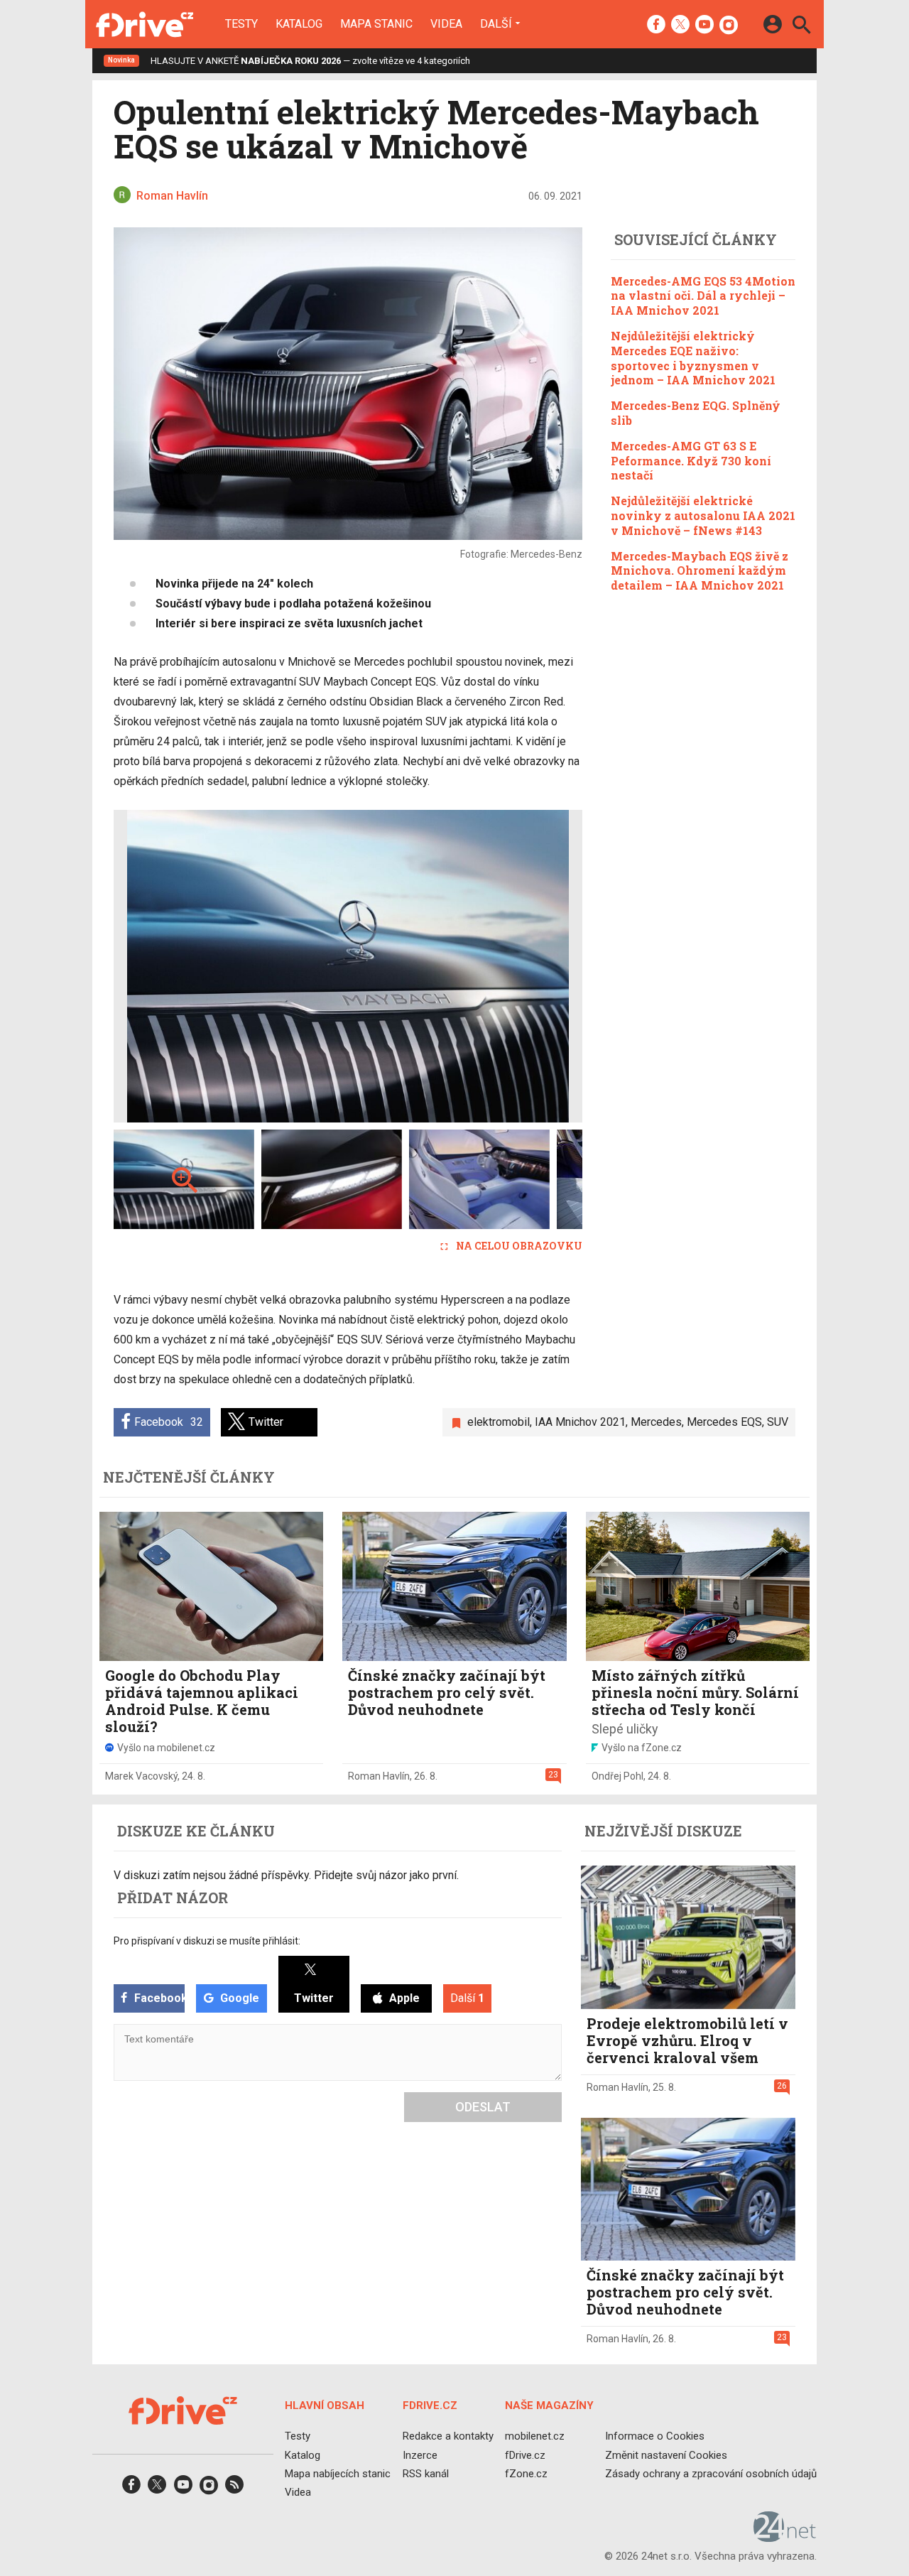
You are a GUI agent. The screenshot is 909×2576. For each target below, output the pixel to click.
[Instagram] (729, 26)
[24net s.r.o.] (785, 2537)
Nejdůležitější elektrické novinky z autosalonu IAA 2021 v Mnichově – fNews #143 (703, 515)
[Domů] (145, 24)
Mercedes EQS (724, 1422)
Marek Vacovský (141, 1776)
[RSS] (234, 2489)
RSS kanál (426, 2474)
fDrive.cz (525, 2455)
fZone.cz (526, 2474)
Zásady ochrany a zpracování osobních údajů (711, 2474)
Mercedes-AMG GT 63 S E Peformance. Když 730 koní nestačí (691, 461)
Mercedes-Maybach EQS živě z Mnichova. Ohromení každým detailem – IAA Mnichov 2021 (700, 571)
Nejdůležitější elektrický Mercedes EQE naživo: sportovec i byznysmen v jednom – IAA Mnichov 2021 (693, 358)
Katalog (299, 24)
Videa (446, 24)
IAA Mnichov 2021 (580, 1422)
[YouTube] (704, 26)
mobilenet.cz (535, 2436)
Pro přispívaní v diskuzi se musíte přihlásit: (207, 1941)
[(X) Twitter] (680, 26)
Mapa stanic (376, 24)
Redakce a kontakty (448, 2436)
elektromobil (499, 1422)
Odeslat (483, 2107)
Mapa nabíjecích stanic (338, 2474)
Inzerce (420, 2455)
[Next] (526, 966)
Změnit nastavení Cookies (666, 2455)
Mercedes (656, 1422)
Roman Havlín (379, 1776)
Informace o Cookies (655, 2436)
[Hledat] (801, 27)
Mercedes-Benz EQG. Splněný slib (696, 413)
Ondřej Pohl (617, 1776)
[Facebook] (656, 26)
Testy (241, 24)
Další (496, 23)
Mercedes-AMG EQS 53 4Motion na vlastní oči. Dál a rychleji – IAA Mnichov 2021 (703, 296)
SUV (778, 1422)
